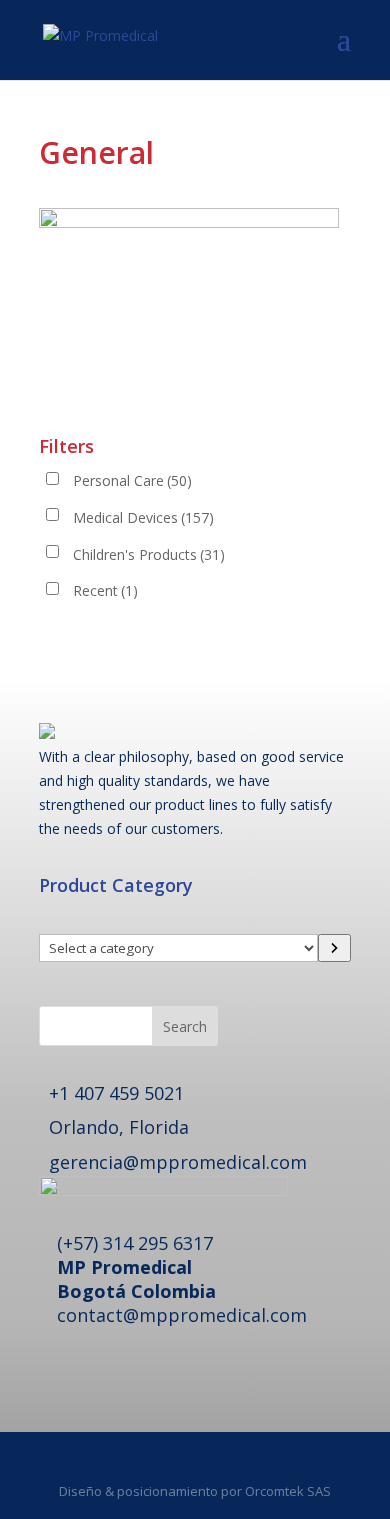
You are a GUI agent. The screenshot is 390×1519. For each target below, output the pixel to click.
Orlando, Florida (119, 1127)
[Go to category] (334, 948)
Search (185, 1026)
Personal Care (132, 480)
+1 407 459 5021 (116, 1093)
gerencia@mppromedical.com (178, 1162)
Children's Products (149, 554)
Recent (105, 590)
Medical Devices (143, 517)
